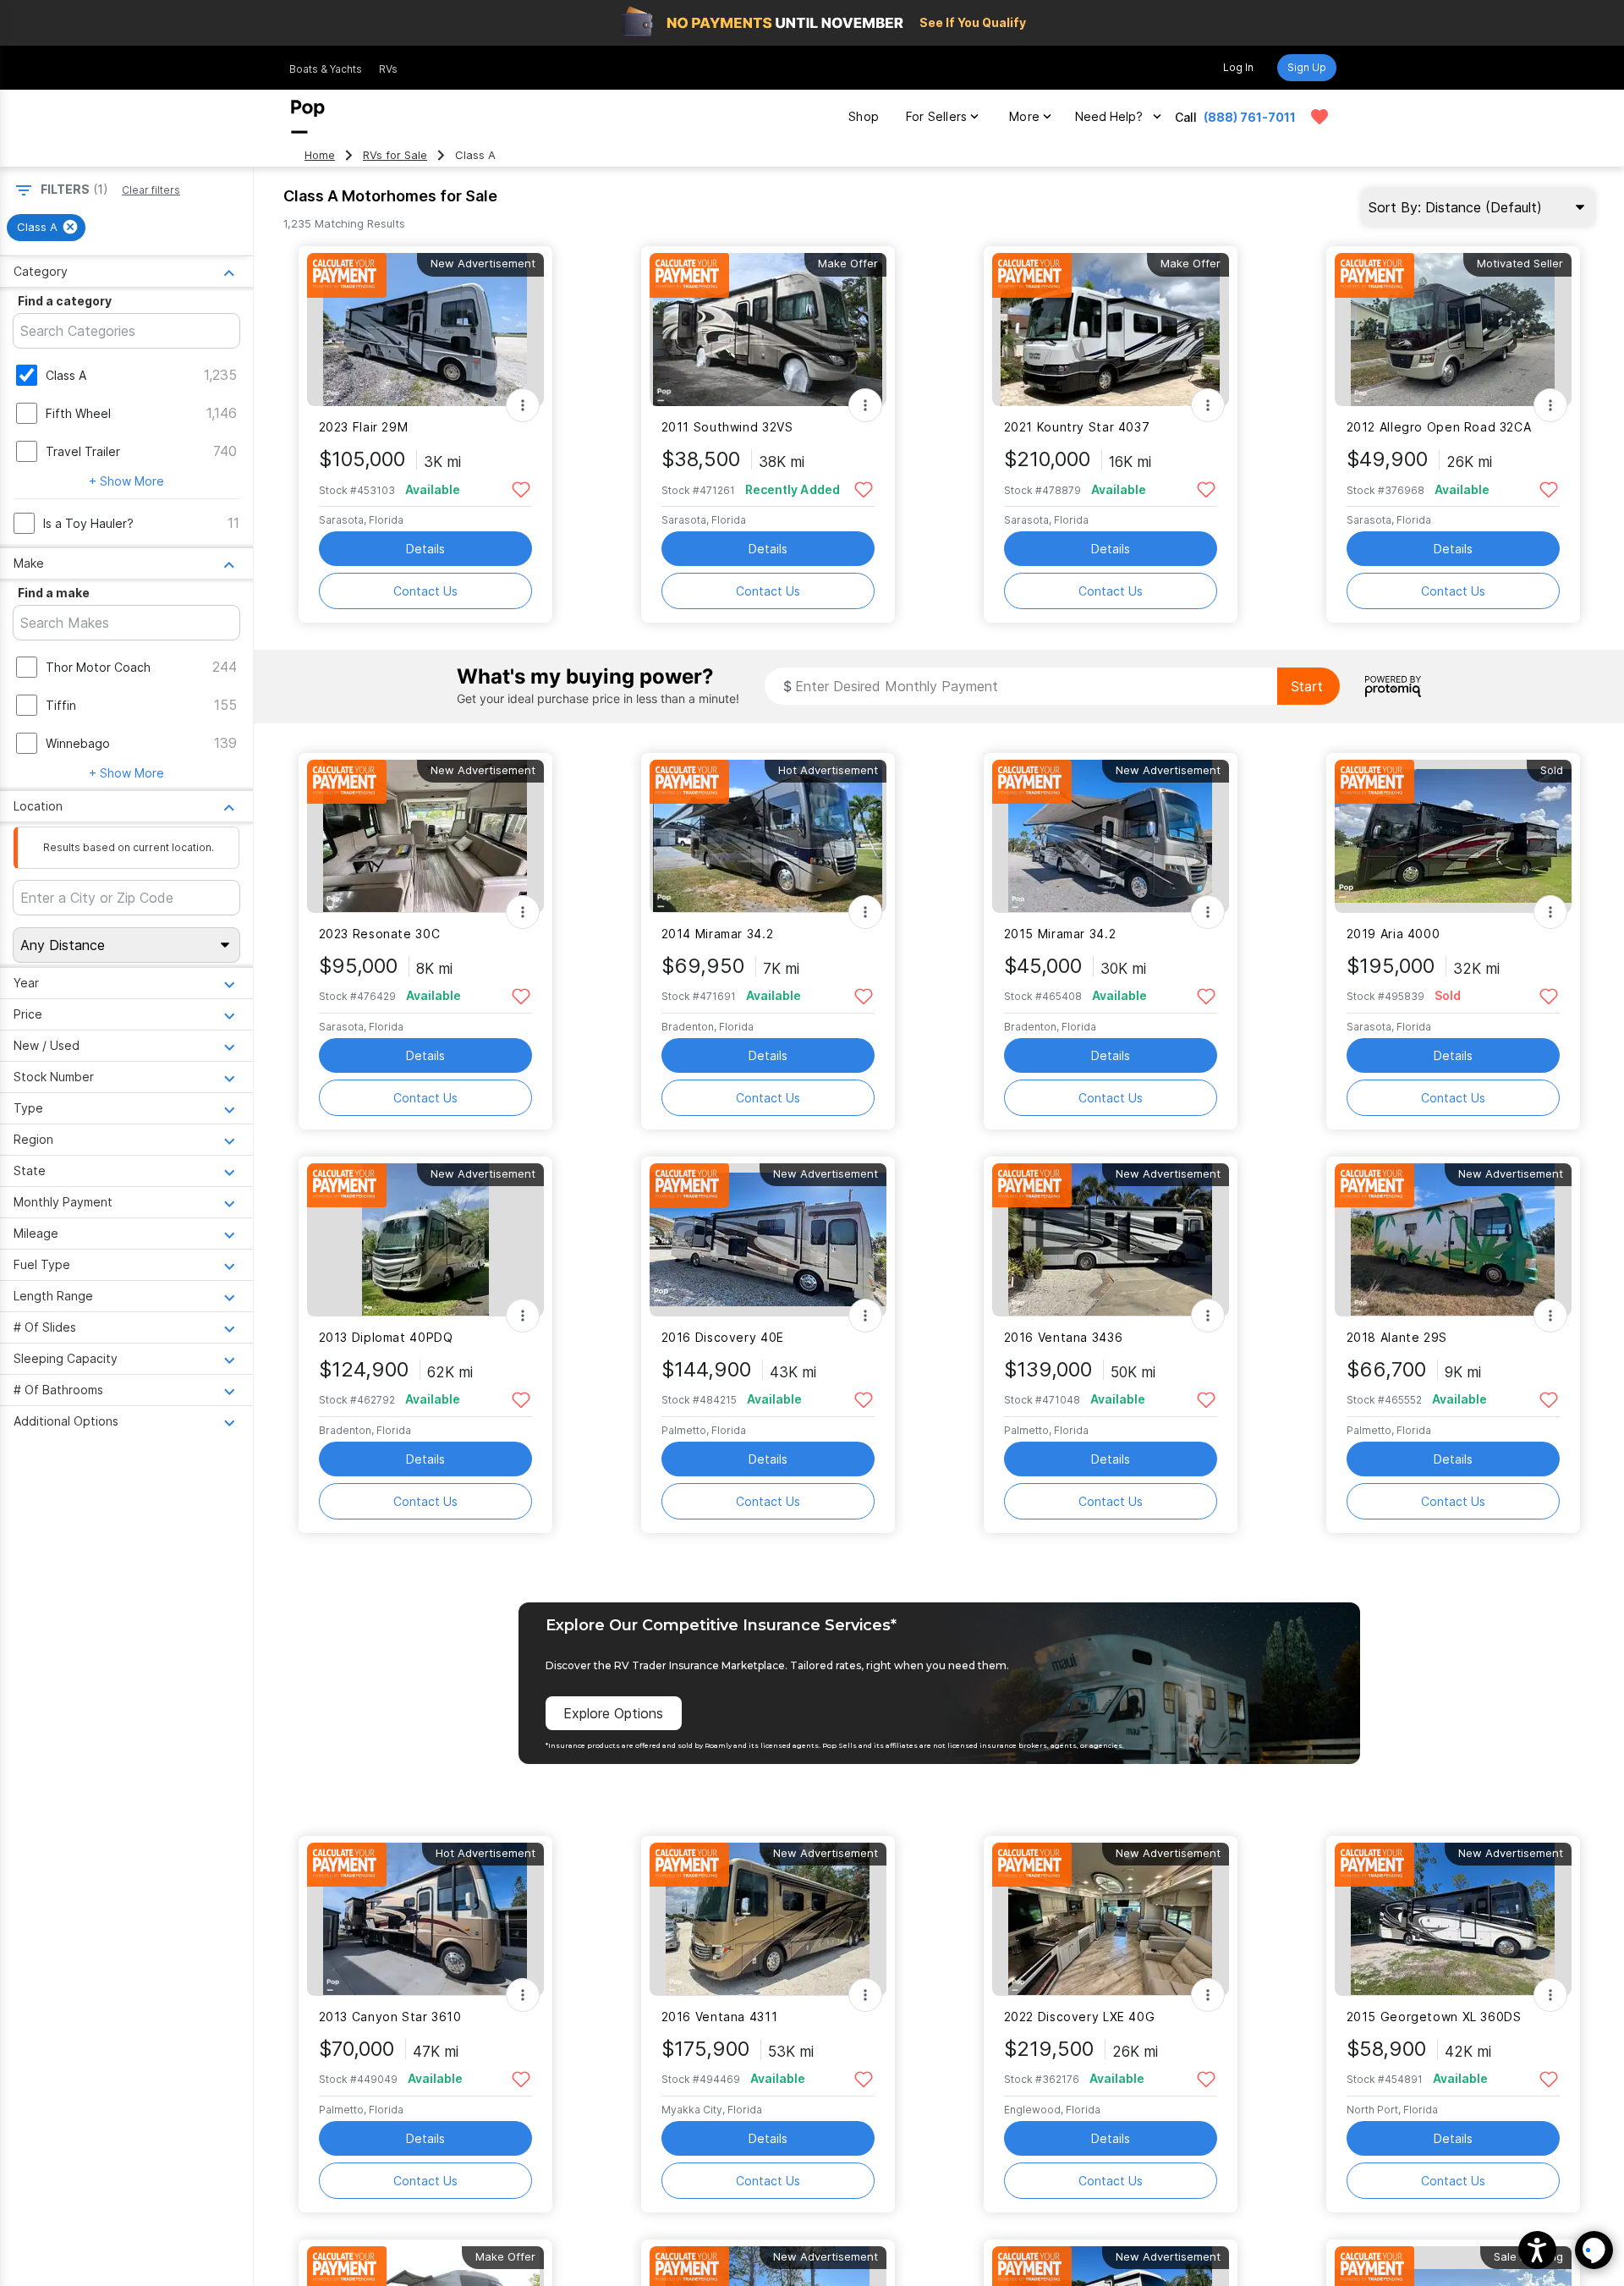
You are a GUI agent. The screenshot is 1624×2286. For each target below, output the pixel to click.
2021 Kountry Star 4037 (1077, 427)
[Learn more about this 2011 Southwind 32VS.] (768, 330)
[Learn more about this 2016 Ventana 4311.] (768, 1919)
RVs (388, 69)
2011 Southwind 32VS (727, 427)
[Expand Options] (523, 405)
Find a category (65, 301)
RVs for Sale (395, 155)
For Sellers (936, 116)
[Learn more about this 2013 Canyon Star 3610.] (425, 1919)
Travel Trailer (83, 451)
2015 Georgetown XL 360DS (1434, 2017)
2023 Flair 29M (364, 427)
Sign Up (1307, 67)
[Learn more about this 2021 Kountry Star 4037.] (1111, 330)
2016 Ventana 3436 (1064, 1337)
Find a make (54, 593)
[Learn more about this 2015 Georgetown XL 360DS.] (1453, 1919)
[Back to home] (308, 117)
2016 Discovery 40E (723, 1337)
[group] (46, 228)
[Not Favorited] (521, 489)
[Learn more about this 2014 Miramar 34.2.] (768, 836)
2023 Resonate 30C (380, 934)
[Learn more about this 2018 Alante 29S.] (1453, 1240)
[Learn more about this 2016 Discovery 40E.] (768, 1240)
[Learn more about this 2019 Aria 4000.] (1453, 836)
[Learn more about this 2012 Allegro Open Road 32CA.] (1453, 330)
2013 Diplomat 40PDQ (386, 1337)
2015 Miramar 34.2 (1060, 934)
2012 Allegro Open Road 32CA (1439, 427)
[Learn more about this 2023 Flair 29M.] (425, 330)
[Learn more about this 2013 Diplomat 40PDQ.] (425, 1240)
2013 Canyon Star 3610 (390, 2017)
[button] (1537, 2250)
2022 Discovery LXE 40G (1080, 2017)
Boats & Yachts (326, 69)
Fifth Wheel (78, 413)
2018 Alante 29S (1397, 1337)
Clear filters (151, 190)
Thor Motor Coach (98, 667)
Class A (66, 375)
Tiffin (61, 705)
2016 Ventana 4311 (720, 2017)
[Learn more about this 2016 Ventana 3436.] (1111, 1240)
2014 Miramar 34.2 (718, 934)
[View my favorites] (1319, 117)
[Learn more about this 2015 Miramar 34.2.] (1111, 836)
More (1024, 116)
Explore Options (613, 1713)
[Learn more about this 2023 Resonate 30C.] (425, 836)
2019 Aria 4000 (1394, 934)
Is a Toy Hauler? (88, 523)
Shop (864, 116)
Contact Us (425, 591)
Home (320, 155)
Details (425, 549)
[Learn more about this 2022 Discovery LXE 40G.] (1111, 1919)
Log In (1238, 67)
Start (1307, 686)
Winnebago (78, 743)
